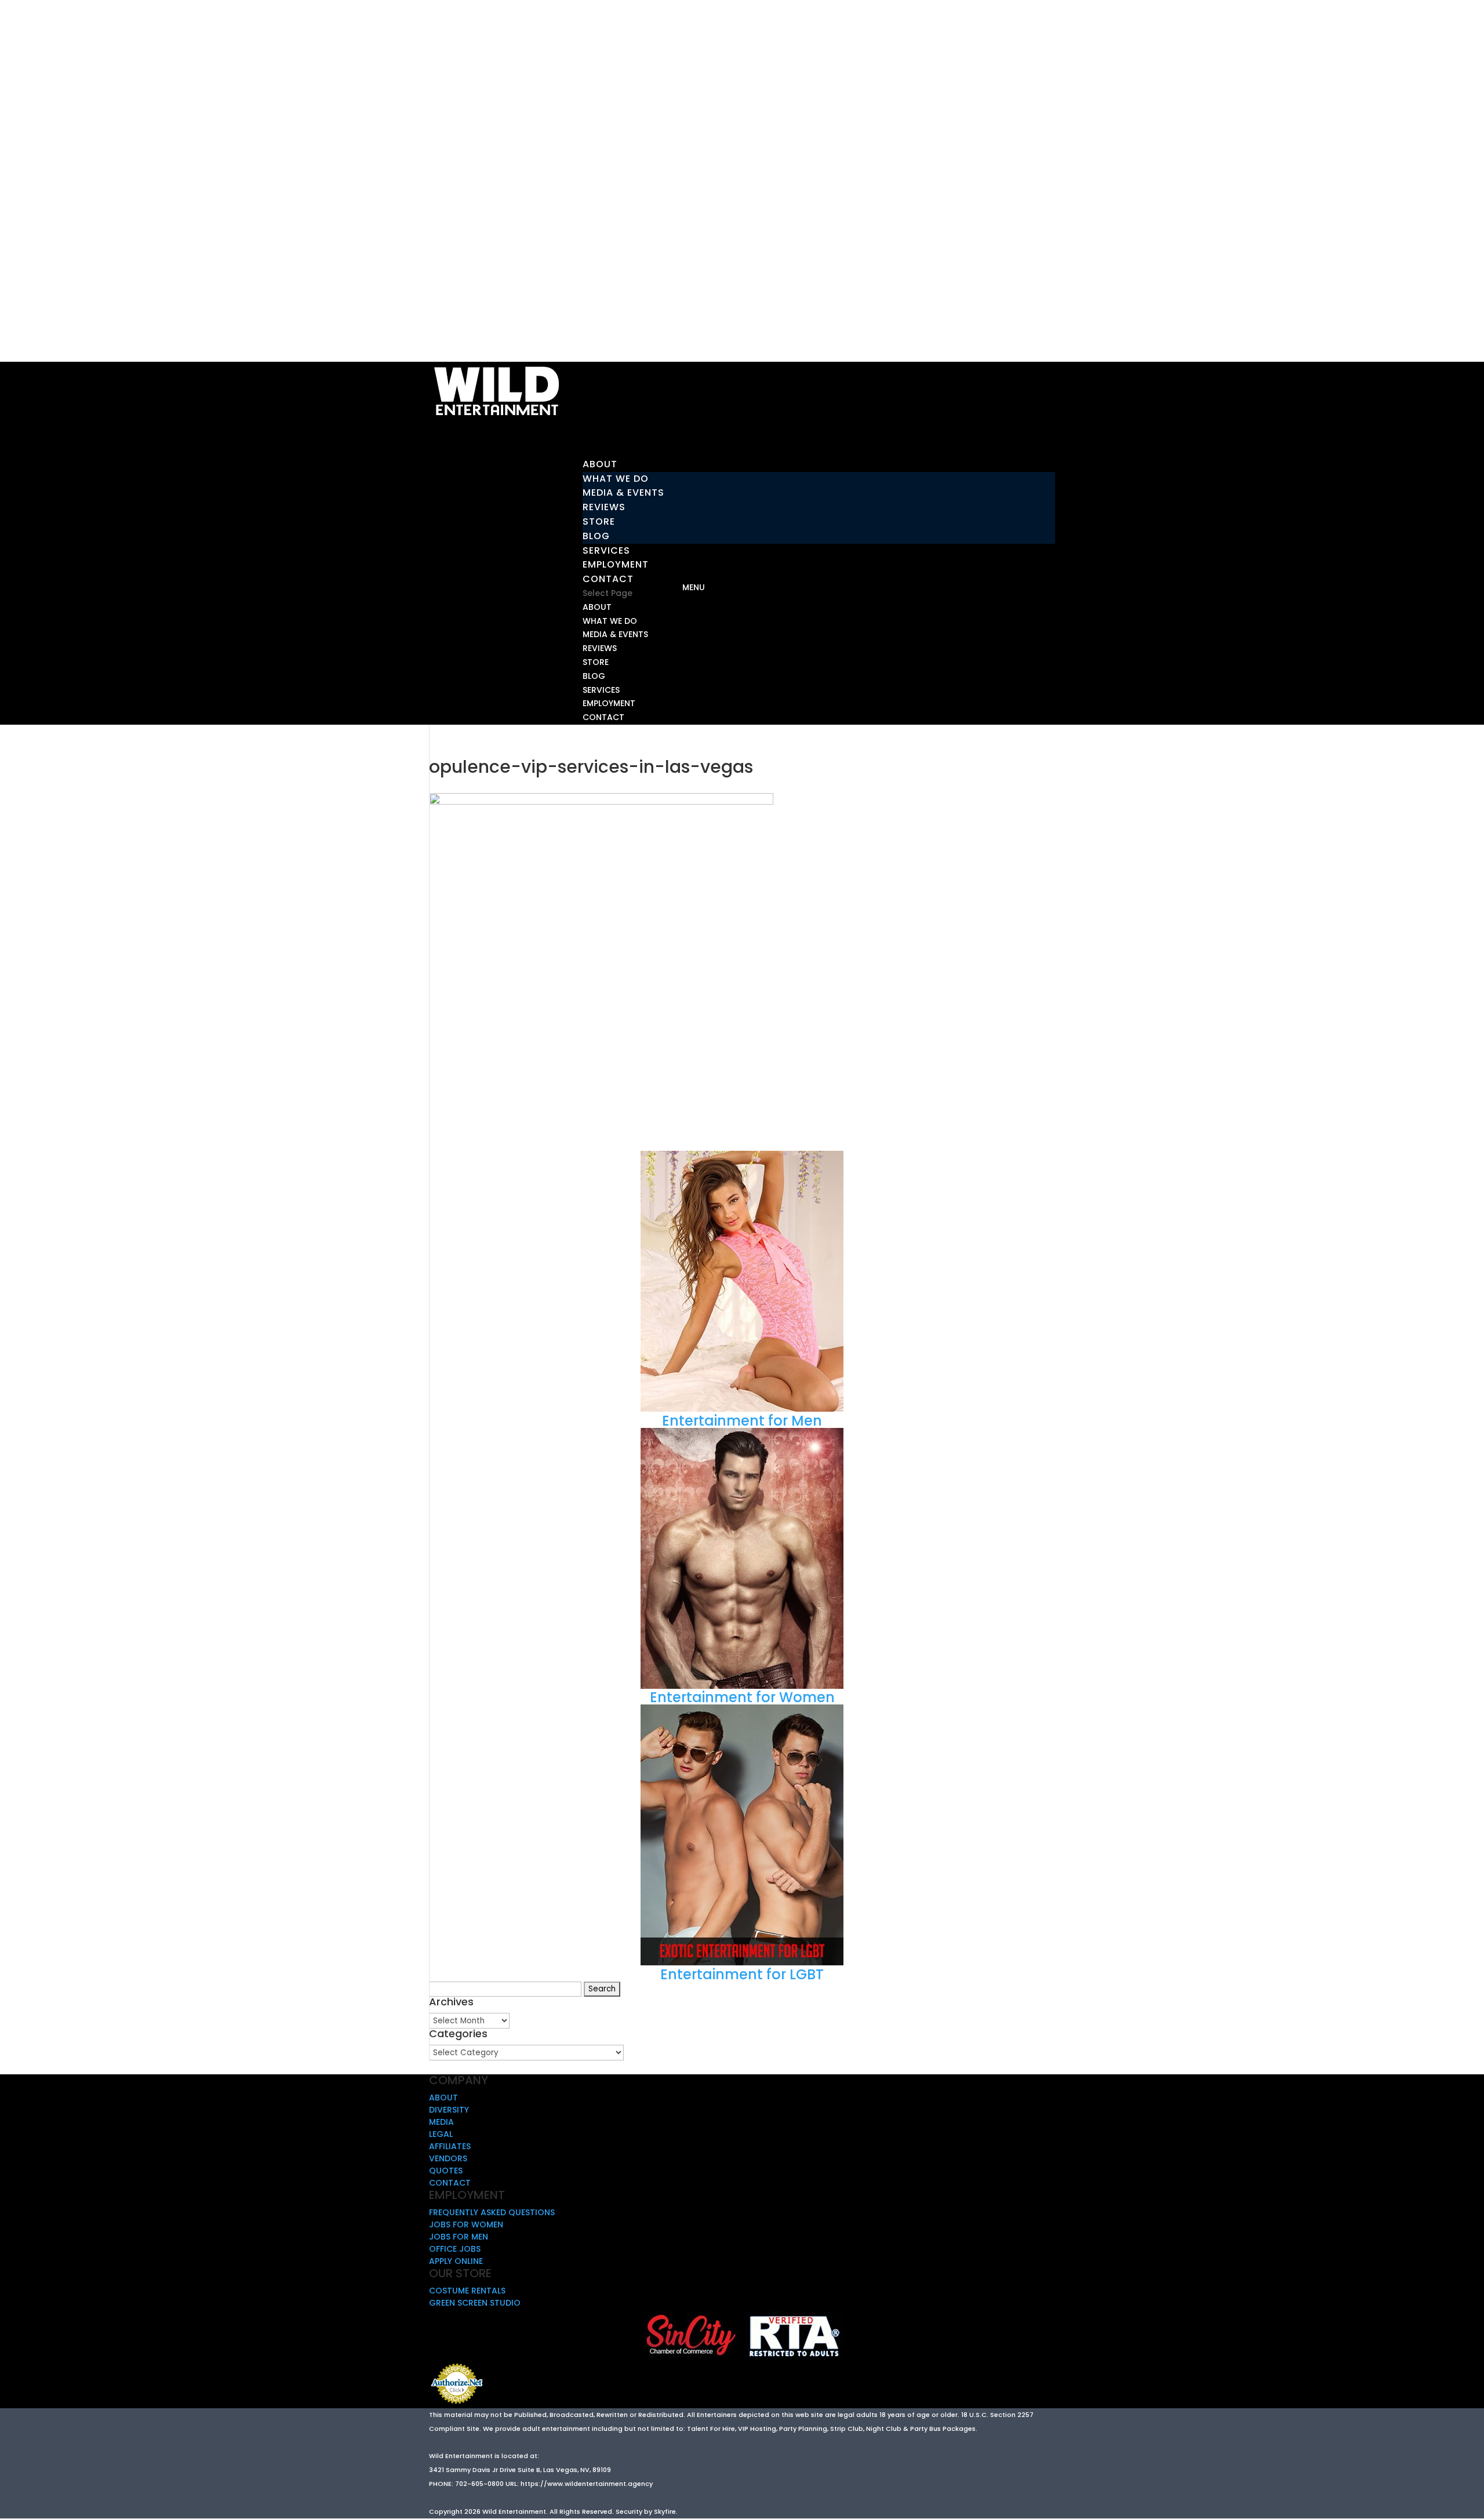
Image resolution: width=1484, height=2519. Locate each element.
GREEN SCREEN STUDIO (475, 2303)
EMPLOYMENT (609, 703)
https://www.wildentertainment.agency (587, 2484)
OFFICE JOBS (455, 2249)
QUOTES (446, 2171)
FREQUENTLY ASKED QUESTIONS (492, 2212)
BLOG (596, 536)
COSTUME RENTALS (467, 2291)
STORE (599, 521)
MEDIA (441, 2122)
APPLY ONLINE (456, 2261)
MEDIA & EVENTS (623, 492)
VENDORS (448, 2158)
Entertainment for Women (742, 1697)
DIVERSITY (449, 2110)
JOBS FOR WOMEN (466, 2224)
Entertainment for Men (742, 1421)
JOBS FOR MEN (459, 2237)
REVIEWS (604, 507)
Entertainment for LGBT (742, 1974)
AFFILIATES (450, 2146)
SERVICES (601, 690)
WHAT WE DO (616, 479)
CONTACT (603, 717)
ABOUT (597, 607)
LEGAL (441, 2134)
